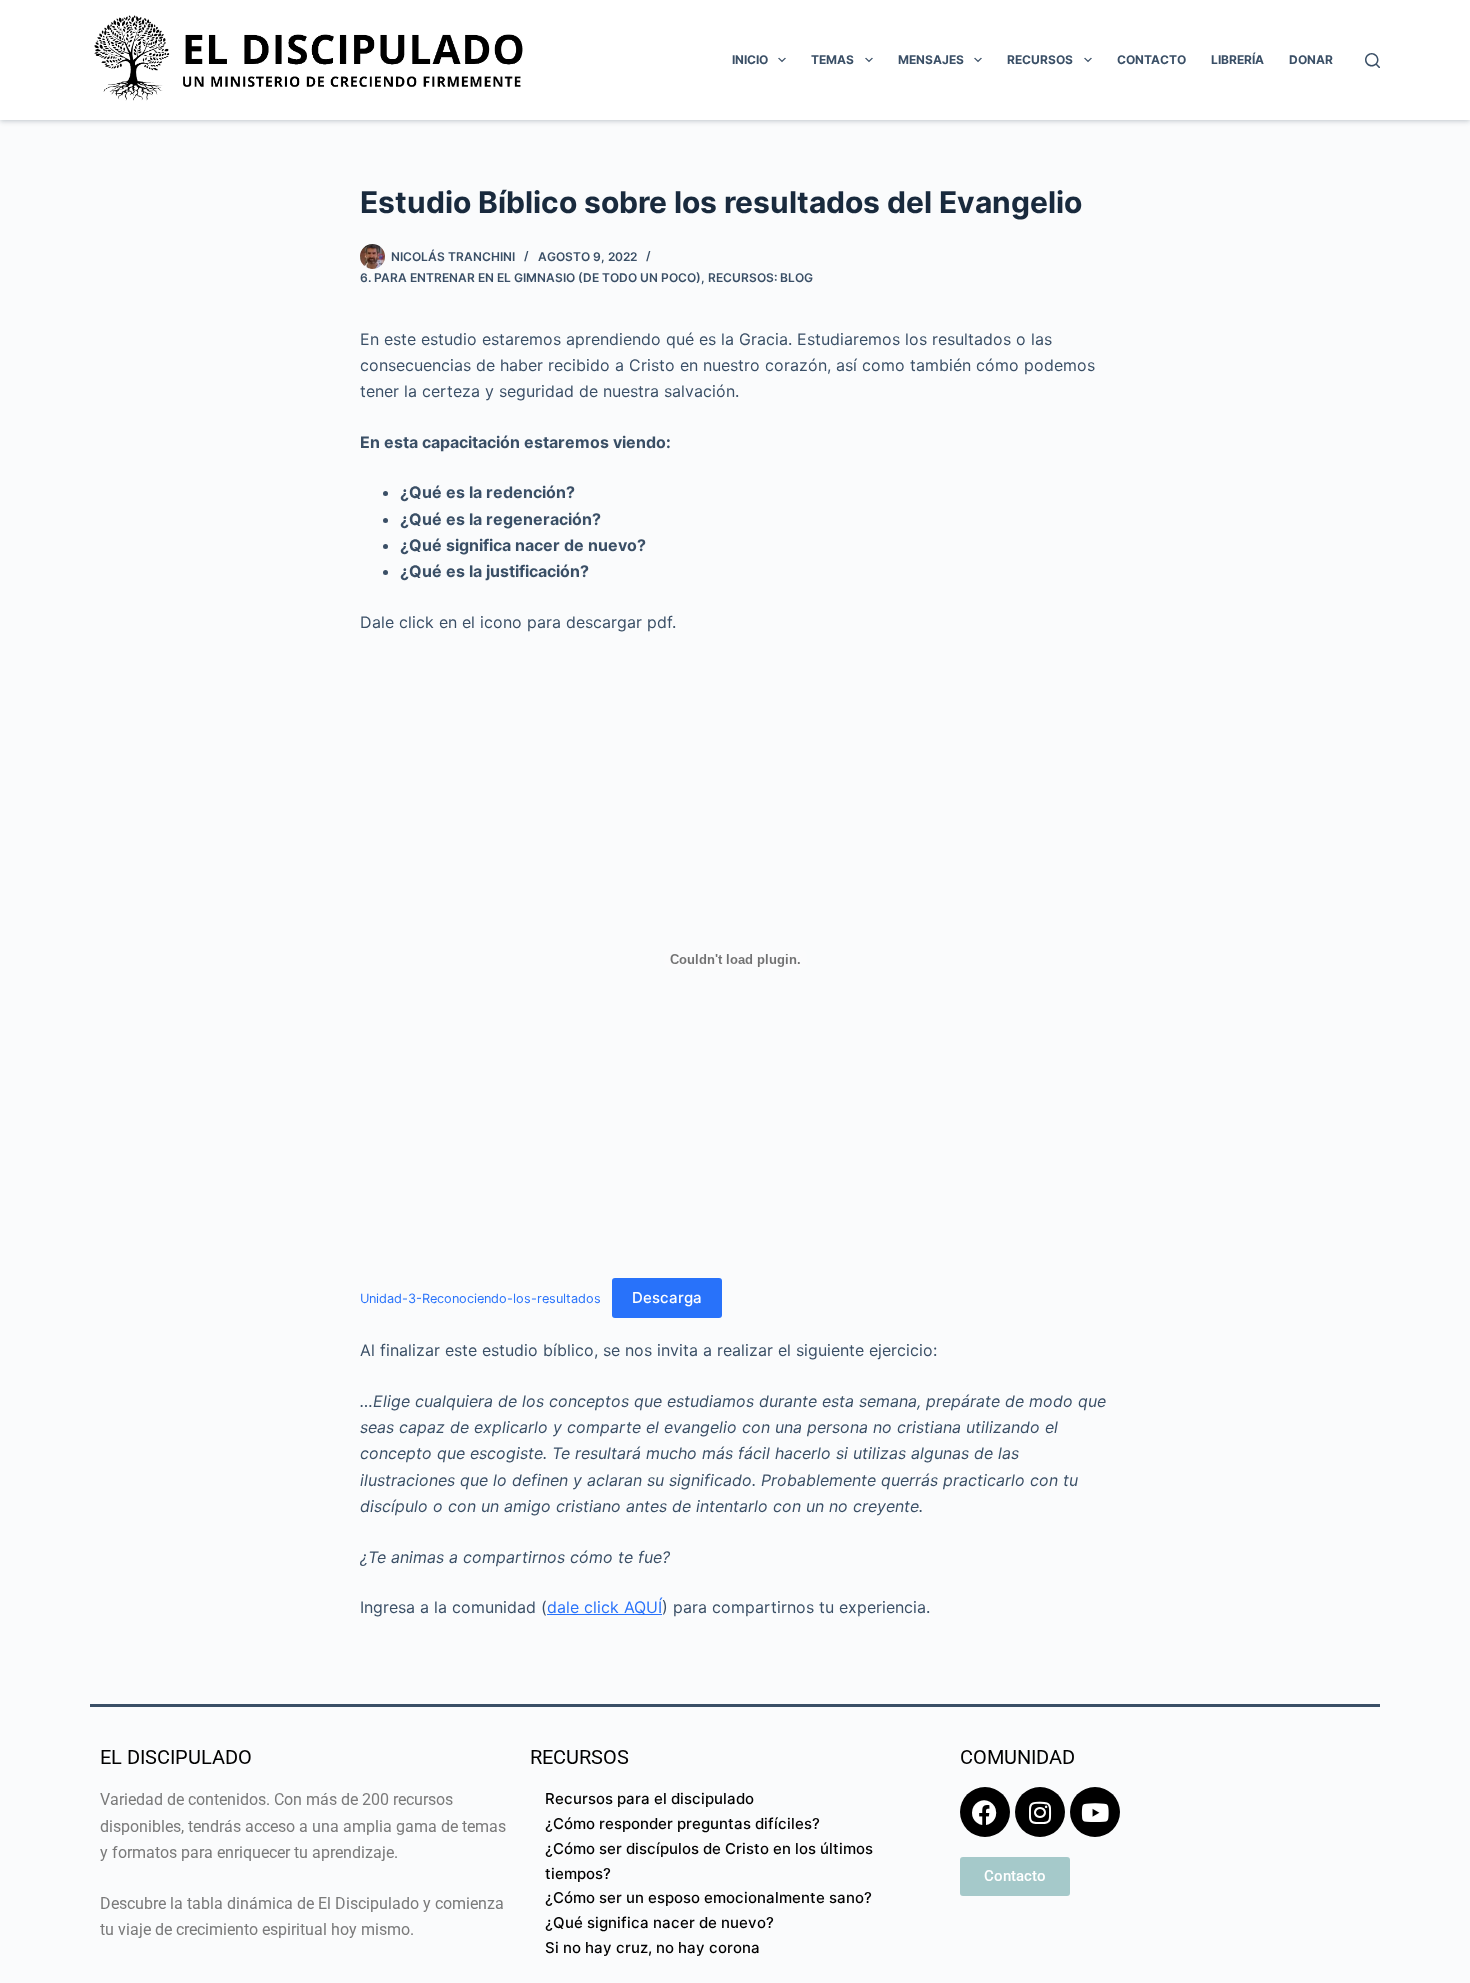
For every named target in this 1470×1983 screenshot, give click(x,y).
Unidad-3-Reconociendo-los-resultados (480, 1298)
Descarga (667, 1297)
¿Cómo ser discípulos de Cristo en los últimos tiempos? (709, 1861)
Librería (1237, 59)
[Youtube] (1095, 1812)
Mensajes (931, 59)
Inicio (750, 59)
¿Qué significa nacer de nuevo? (659, 1922)
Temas (832, 59)
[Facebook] (985, 1812)
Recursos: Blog (760, 277)
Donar (1311, 59)
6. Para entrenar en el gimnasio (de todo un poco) (530, 277)
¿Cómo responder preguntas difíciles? (682, 1823)
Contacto (1151, 59)
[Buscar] (1372, 60)
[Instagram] (1040, 1812)
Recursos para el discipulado (649, 1798)
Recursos (1040, 59)
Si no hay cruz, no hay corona (652, 1947)
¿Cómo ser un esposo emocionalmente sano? (708, 1897)
